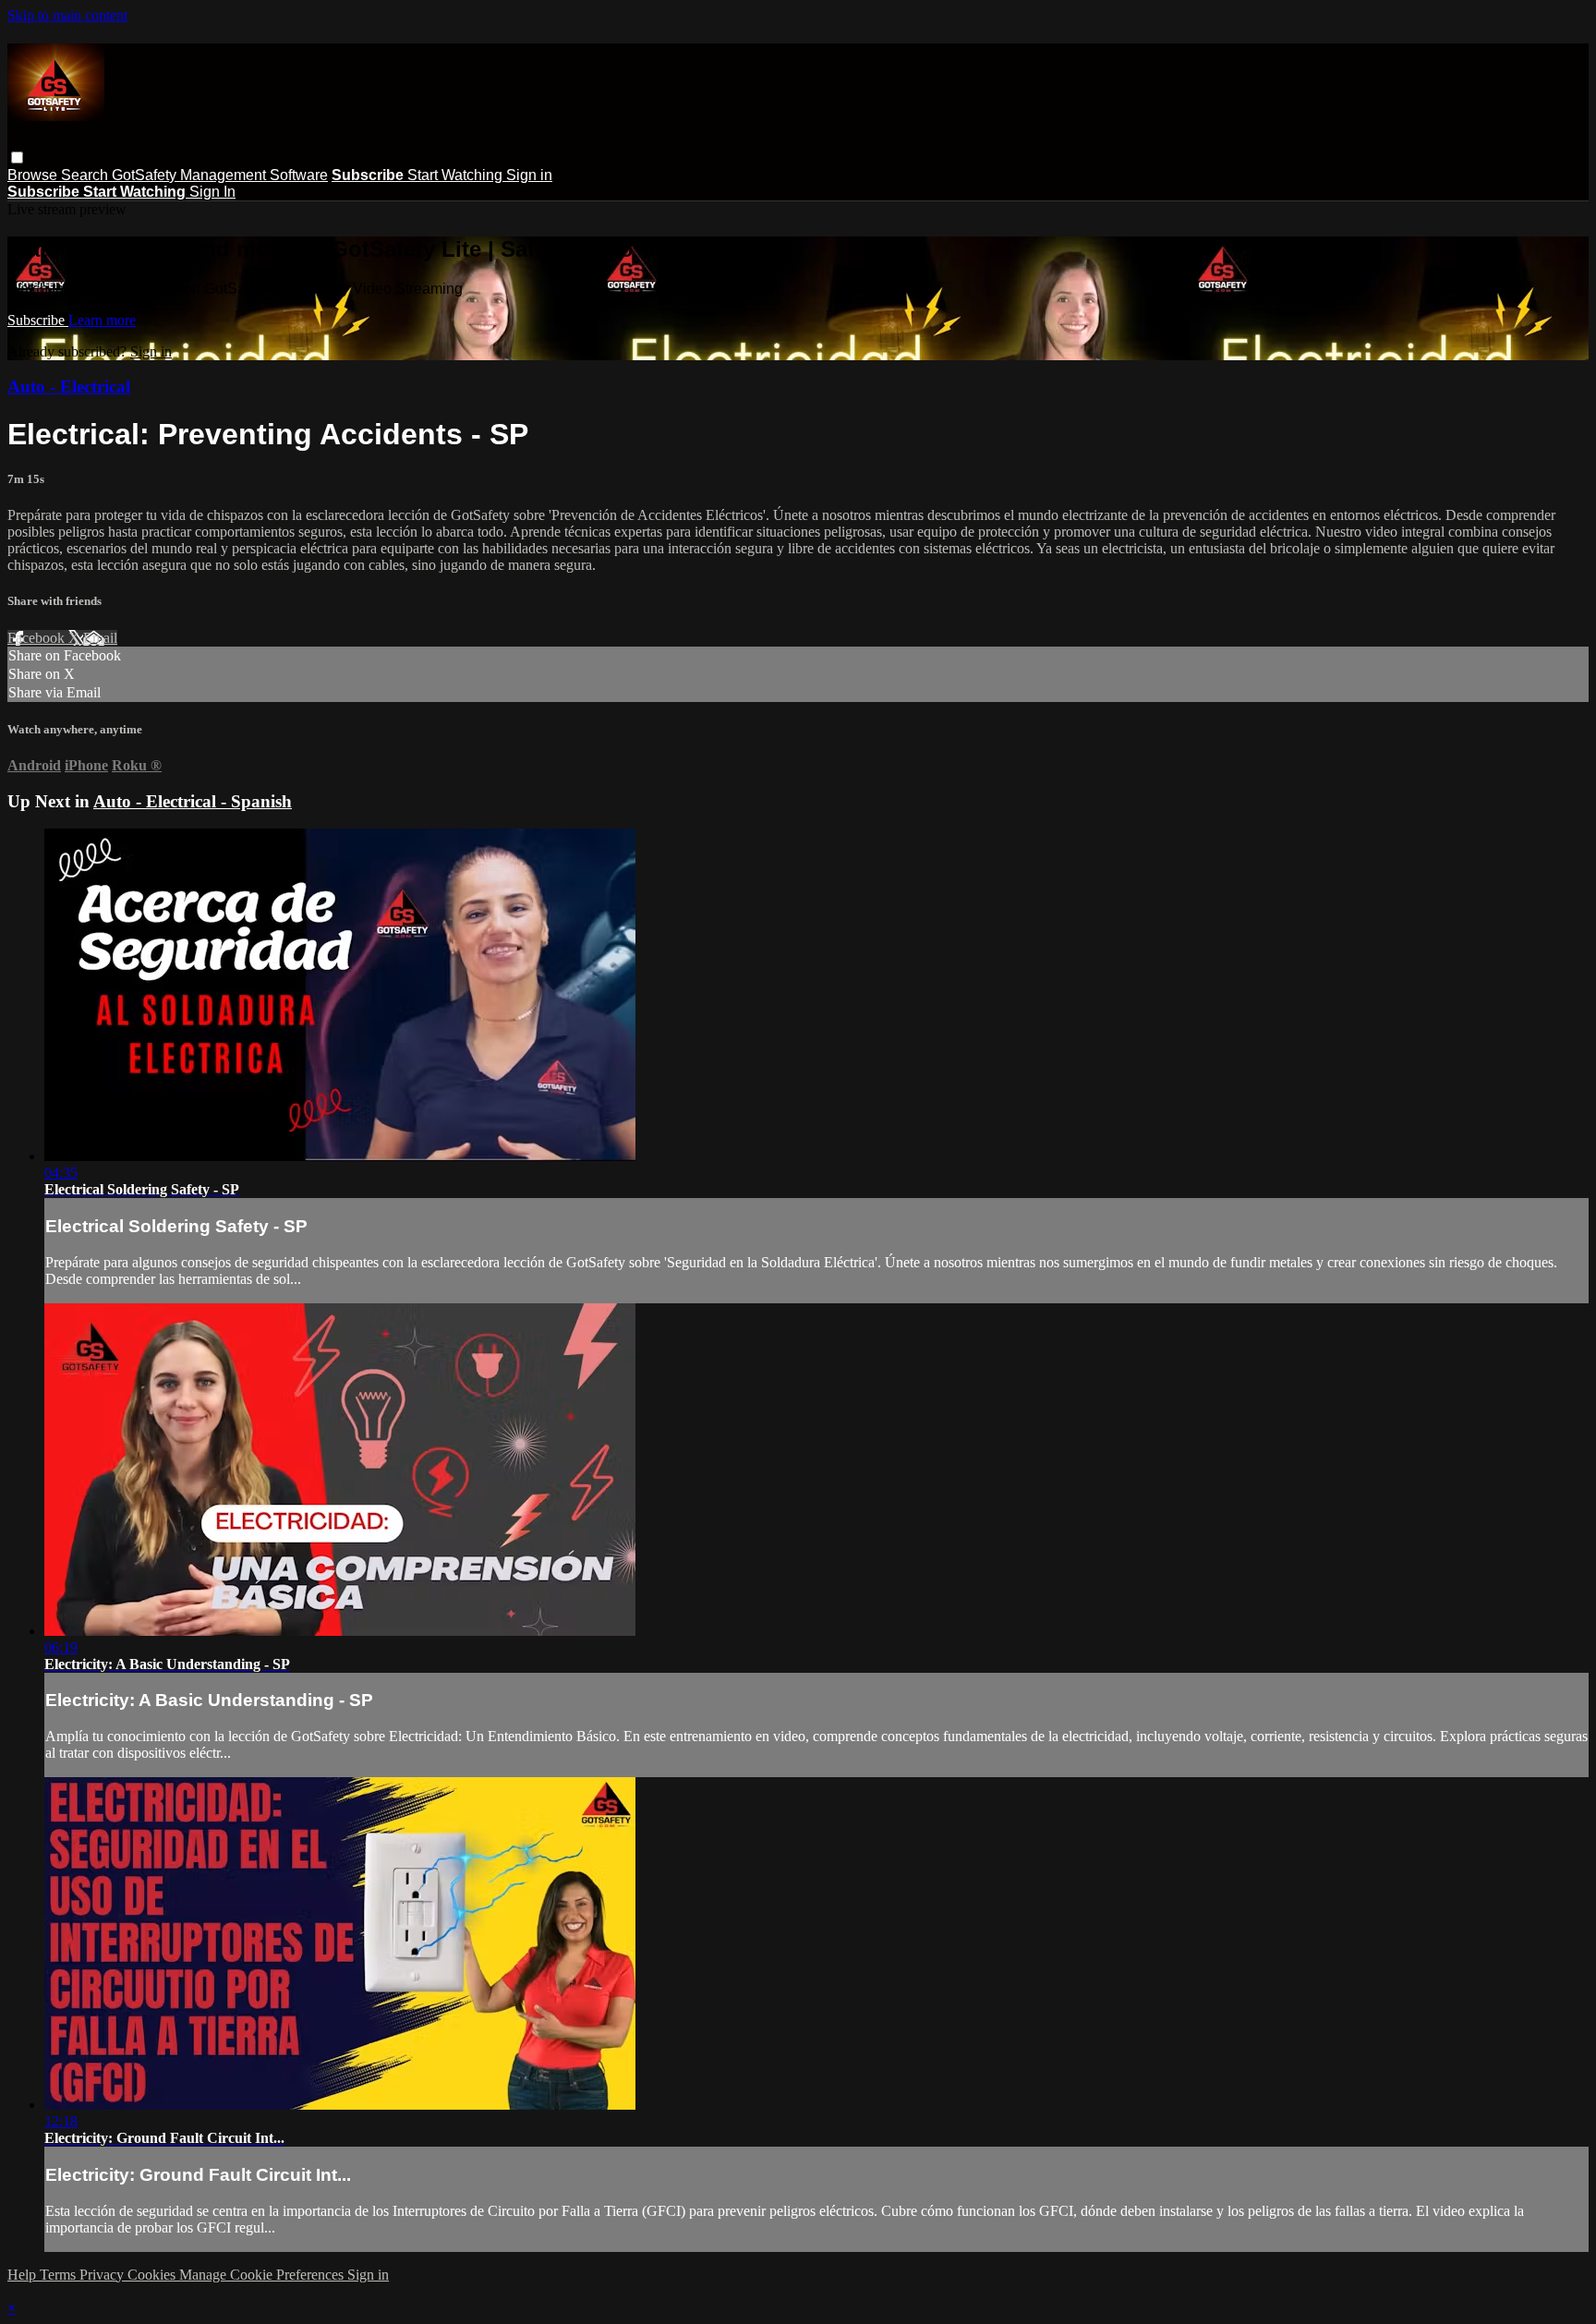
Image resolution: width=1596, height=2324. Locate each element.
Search (86, 175)
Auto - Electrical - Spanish (193, 801)
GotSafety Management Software (220, 175)
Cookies (153, 2275)
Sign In (212, 192)
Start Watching (457, 175)
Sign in (529, 175)
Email (100, 638)
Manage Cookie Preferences (263, 2275)
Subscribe (38, 320)
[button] (17, 157)
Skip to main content (67, 15)
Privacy (103, 2275)
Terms (60, 2275)
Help (24, 2275)
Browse (34, 175)
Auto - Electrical (69, 387)
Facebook (38, 638)
